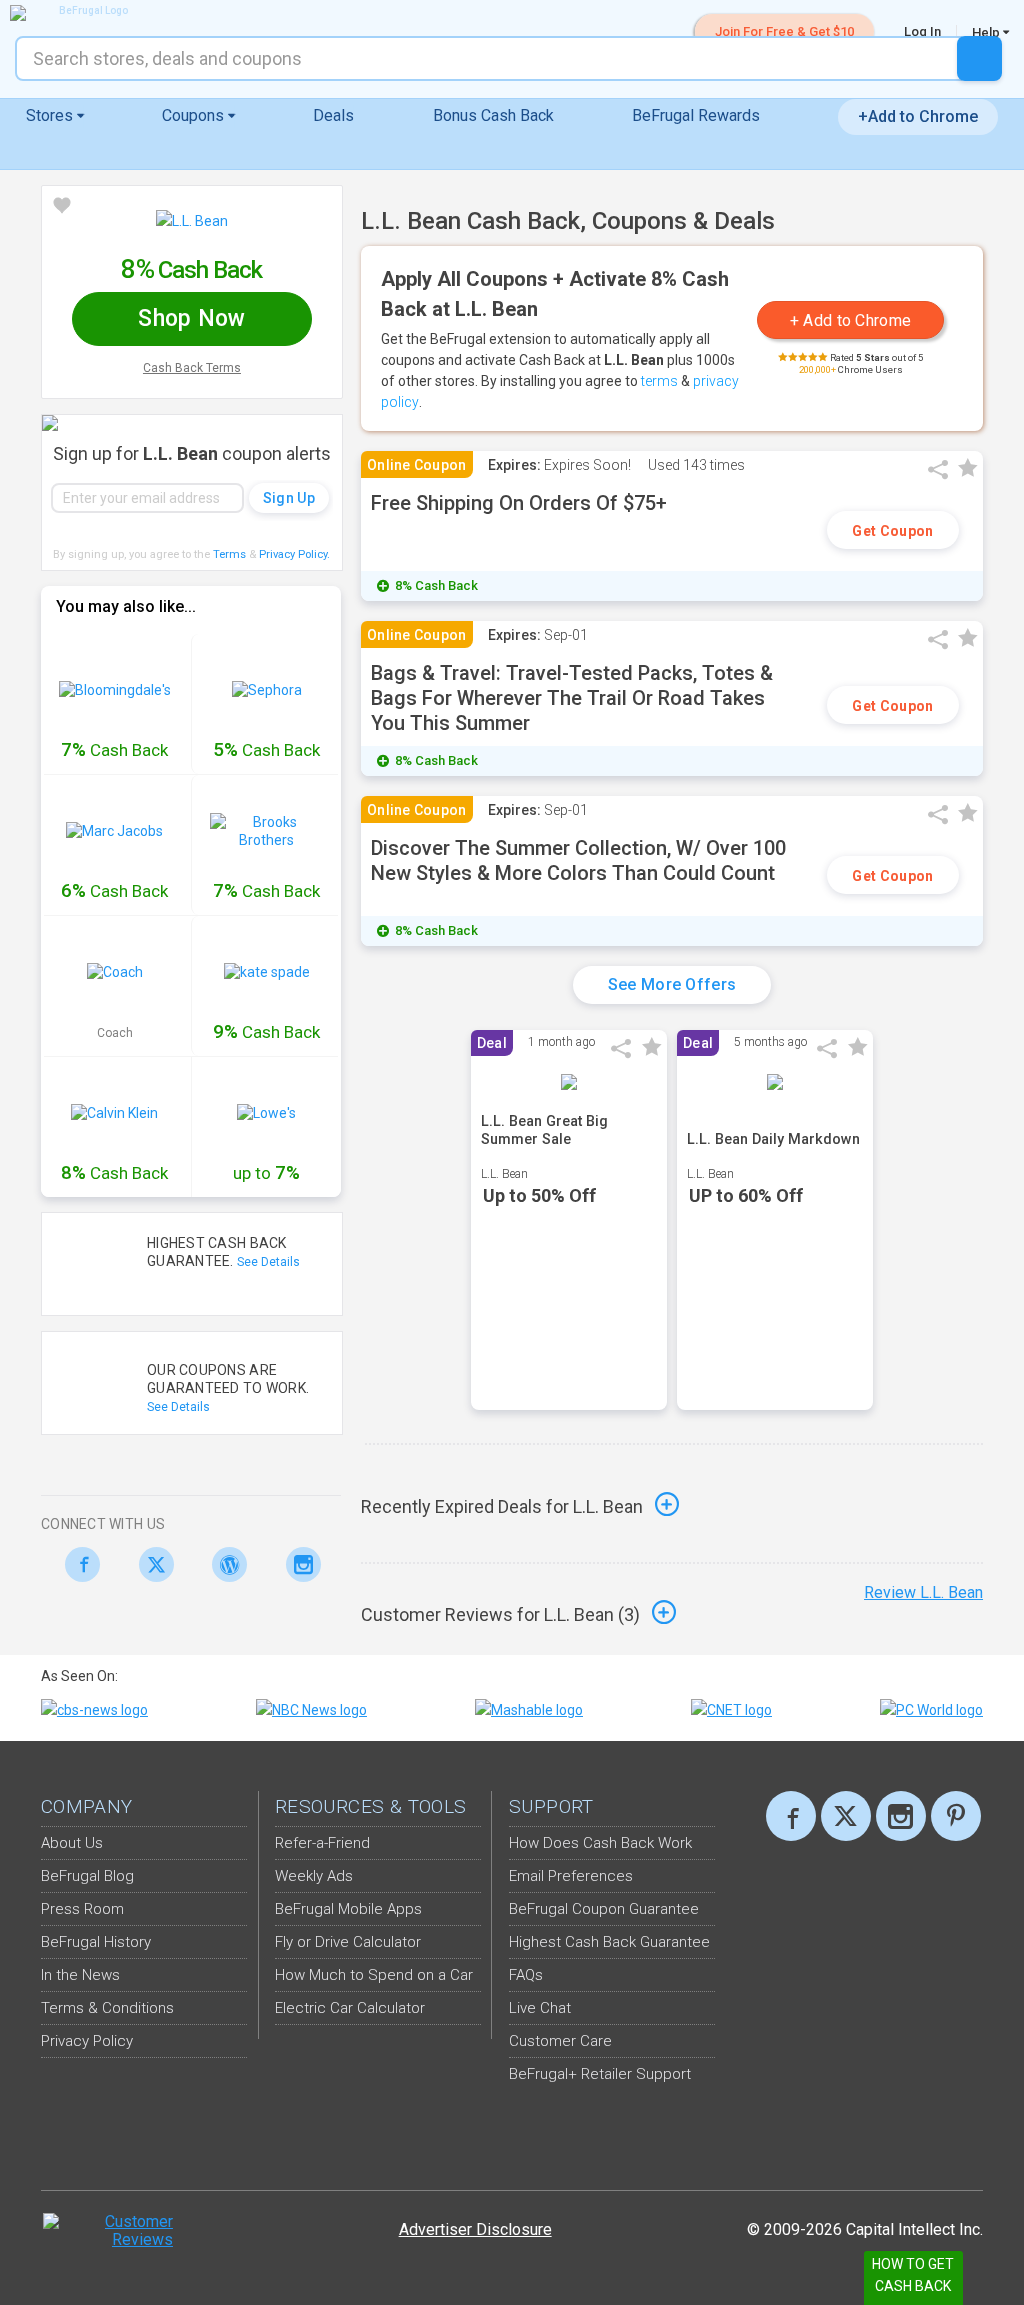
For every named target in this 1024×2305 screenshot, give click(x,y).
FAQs (526, 1975)
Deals (333, 115)
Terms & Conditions (107, 2008)
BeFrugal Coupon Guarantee (604, 1909)
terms (659, 381)
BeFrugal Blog (87, 1876)
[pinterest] (956, 1816)
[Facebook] (77, 1564)
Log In (922, 31)
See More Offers (672, 984)
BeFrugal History (96, 1942)
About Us (72, 1843)
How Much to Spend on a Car (374, 1975)
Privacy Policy (294, 554)
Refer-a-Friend (322, 1843)
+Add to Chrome (918, 116)
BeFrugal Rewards (696, 115)
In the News (80, 1975)
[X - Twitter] (151, 1564)
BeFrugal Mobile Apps (348, 1909)
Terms (229, 554)
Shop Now (191, 318)
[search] (979, 58)
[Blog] (224, 1564)
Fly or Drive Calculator (348, 1942)
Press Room (82, 1909)
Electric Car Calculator (350, 2008)
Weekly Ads (314, 1876)
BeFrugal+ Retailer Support (600, 2074)
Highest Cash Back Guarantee (609, 1942)
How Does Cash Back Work (600, 1843)
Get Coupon (892, 531)
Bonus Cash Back (493, 115)
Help (987, 32)
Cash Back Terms (192, 368)
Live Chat (540, 2008)
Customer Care (560, 2041)
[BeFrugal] (85, 13)
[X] (846, 1816)
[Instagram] (298, 1564)
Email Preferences (571, 1876)
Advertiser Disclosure (475, 2229)
